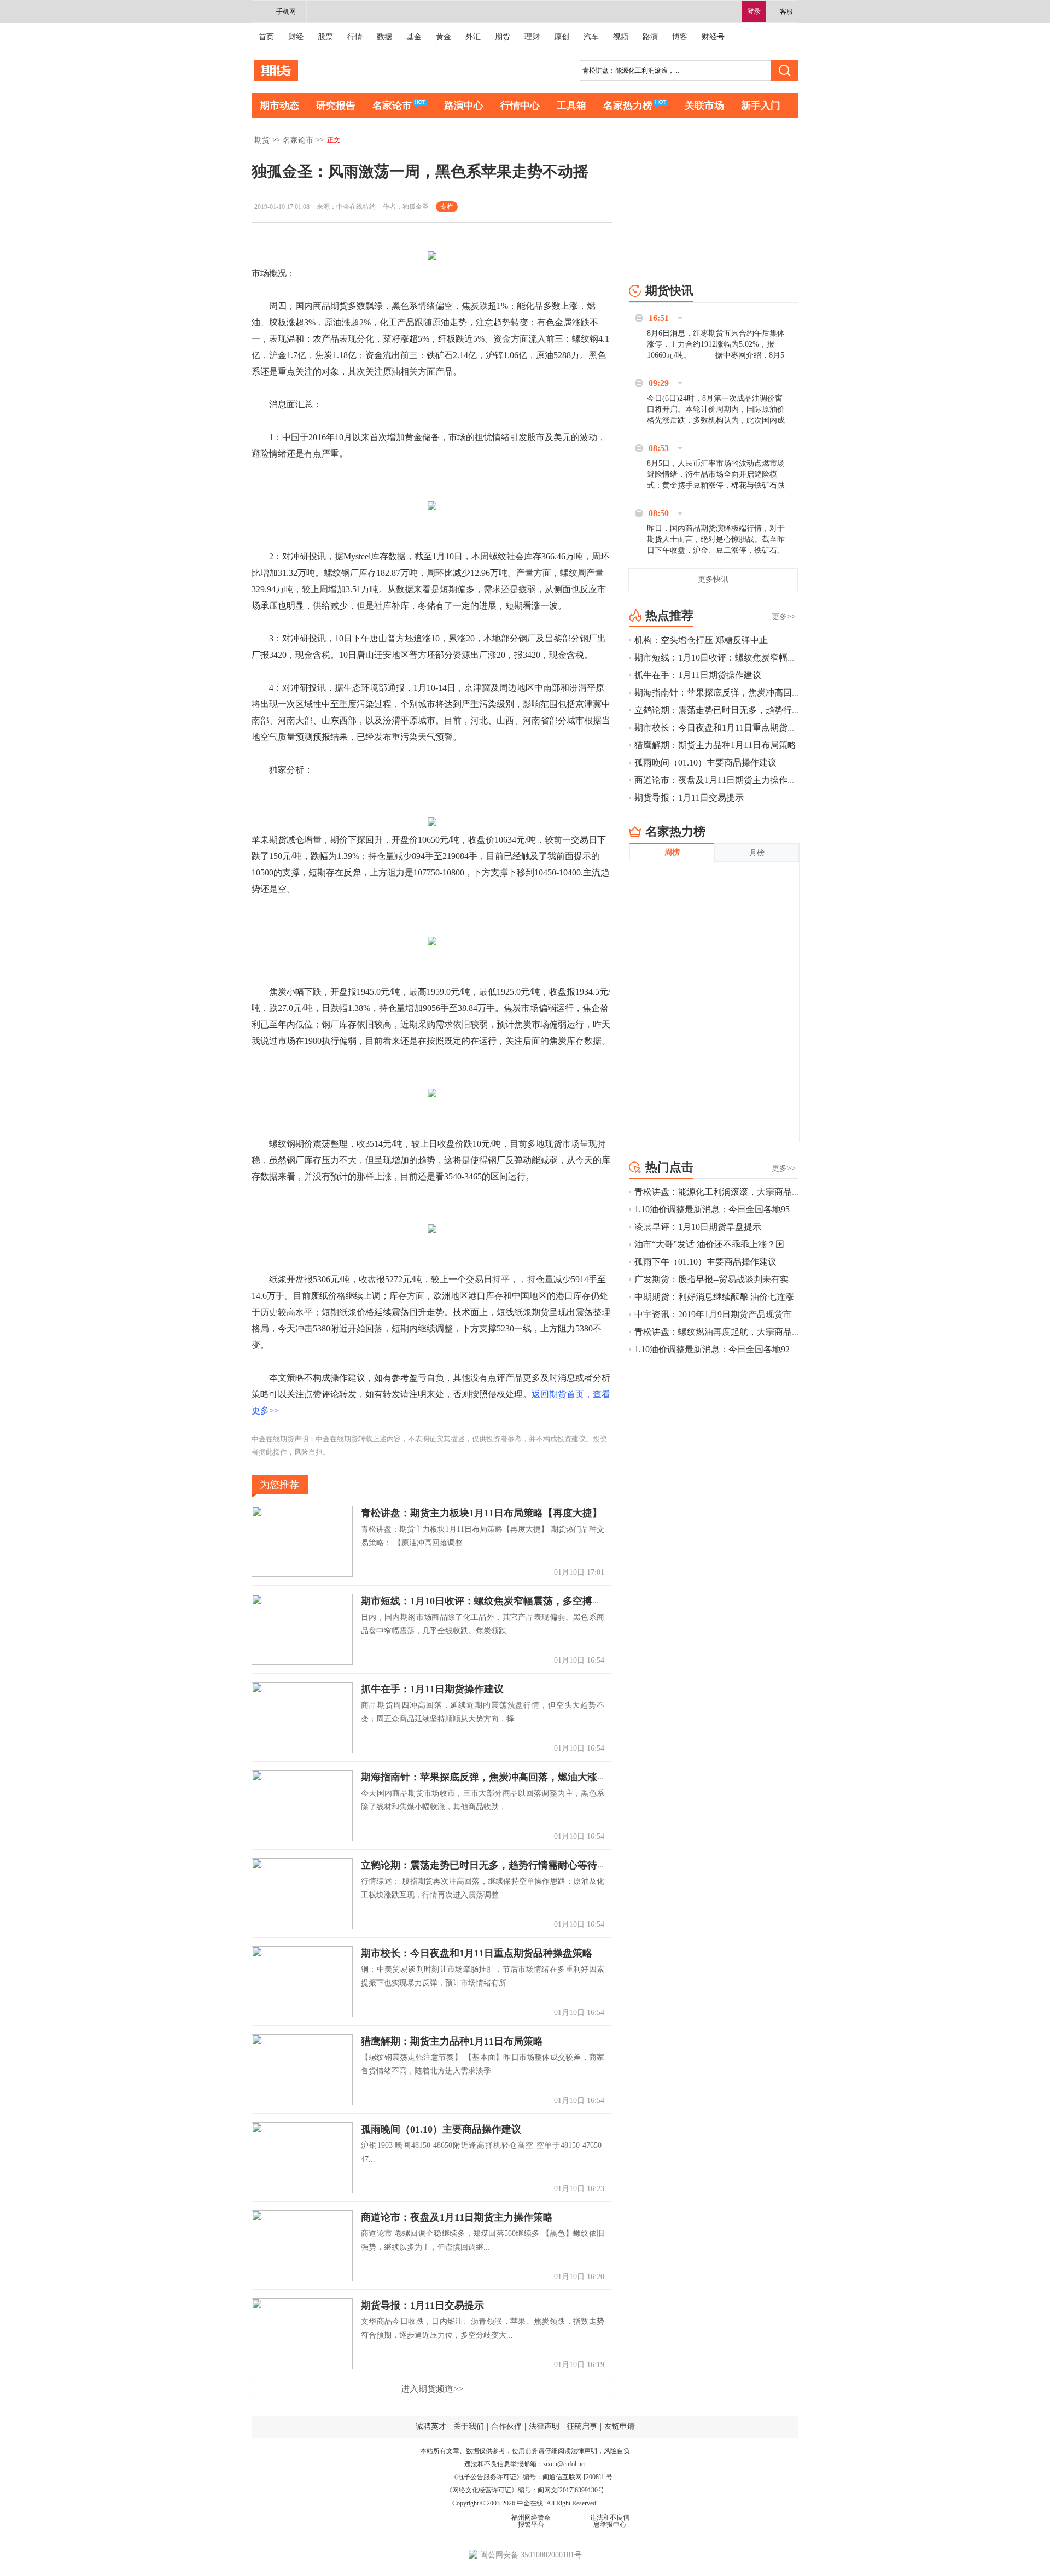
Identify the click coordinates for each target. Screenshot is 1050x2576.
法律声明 (544, 2426)
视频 (621, 37)
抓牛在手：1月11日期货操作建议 (432, 1689)
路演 (650, 37)
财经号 (713, 37)
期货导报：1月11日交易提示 (422, 2305)
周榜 (672, 852)
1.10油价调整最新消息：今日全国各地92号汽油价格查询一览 (751, 1349)
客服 (786, 11)
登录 (754, 11)
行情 (355, 37)
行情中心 (520, 106)
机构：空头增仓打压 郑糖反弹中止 (701, 640)
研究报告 (336, 106)
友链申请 (620, 2426)
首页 (266, 37)
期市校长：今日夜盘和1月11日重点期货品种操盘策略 (477, 1953)
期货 (503, 37)
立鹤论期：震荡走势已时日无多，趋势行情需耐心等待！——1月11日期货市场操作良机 (550, 1865)
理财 (532, 37)
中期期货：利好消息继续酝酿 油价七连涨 (714, 1297)
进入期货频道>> (432, 2389)
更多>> (784, 617)
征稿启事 (582, 2426)
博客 (680, 37)
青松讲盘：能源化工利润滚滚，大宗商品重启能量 (731, 1192)
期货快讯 (669, 291)
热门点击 (669, 1167)
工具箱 (571, 106)
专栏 (447, 207)
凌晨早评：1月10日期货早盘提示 (698, 1227)
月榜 (757, 853)
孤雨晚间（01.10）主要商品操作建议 (441, 2129)
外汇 (473, 37)
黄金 (444, 37)
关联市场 (704, 106)
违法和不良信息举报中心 (610, 2521)
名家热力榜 (628, 106)
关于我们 (469, 2426)
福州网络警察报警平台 (531, 2521)
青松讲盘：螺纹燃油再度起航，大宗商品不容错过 (731, 1332)
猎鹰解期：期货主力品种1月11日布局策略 (452, 2041)
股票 (325, 37)
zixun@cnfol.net (564, 2464)
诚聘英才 (431, 2426)
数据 (384, 37)
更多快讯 (713, 579)
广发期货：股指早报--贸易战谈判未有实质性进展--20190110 (749, 1279)
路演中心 (464, 106)
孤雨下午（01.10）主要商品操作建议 (705, 1262)
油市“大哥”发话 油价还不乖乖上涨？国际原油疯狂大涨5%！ (750, 1244)
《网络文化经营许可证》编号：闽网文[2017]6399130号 (525, 2490)
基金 (414, 37)
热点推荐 (669, 615)
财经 (296, 37)
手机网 (286, 11)
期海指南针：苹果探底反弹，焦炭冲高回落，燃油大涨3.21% (493, 1777)
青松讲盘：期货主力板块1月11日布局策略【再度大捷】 (482, 1513)
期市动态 (279, 106)
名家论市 (392, 106)
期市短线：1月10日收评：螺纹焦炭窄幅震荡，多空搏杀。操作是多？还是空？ (531, 1601)
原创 (562, 37)
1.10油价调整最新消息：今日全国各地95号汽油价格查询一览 (751, 1209)
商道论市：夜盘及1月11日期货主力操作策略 (457, 2217)
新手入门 (761, 106)
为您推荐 (279, 1485)
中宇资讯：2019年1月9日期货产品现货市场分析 (726, 1314)
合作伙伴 (506, 2426)
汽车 (591, 37)
